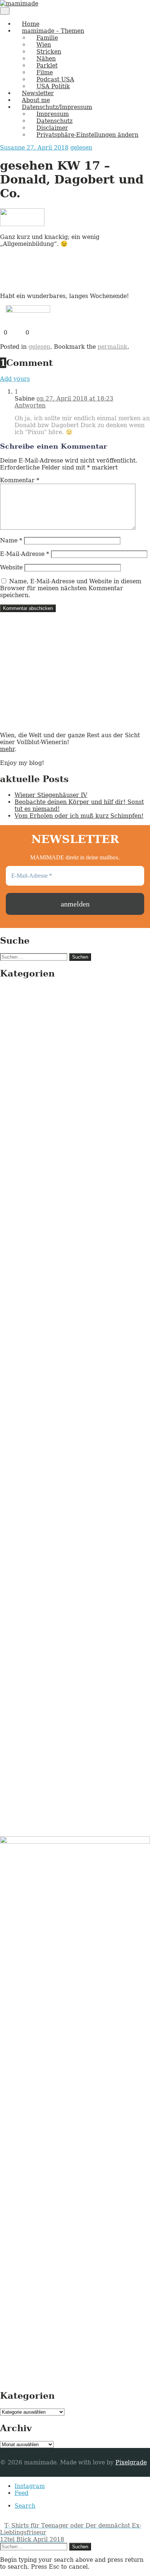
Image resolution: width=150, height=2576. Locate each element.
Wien (44, 45)
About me (36, 100)
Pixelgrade (131, 2462)
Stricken (49, 52)
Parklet (47, 65)
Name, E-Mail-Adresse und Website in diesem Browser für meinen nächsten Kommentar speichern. (71, 588)
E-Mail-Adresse (25, 554)
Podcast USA (55, 79)
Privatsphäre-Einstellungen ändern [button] (87, 135)
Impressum (53, 114)
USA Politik (53, 86)
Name (11, 540)
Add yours (15, 379)
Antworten (30, 405)
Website (11, 567)
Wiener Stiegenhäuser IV (51, 795)
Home (31, 24)
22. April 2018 (106, 283)
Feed (21, 2493)
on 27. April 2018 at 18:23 (75, 399)
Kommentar (20, 480)
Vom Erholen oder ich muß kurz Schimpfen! (79, 816)
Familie (47, 38)
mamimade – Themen (53, 31)
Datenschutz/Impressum (57, 107)
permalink (112, 347)
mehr (7, 749)
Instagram (30, 2486)
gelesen (81, 148)
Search (25, 2506)
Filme (45, 72)
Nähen (46, 59)
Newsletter (38, 93)
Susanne (13, 148)
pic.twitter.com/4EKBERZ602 (58, 270)
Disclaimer (52, 128)
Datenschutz (54, 121)
